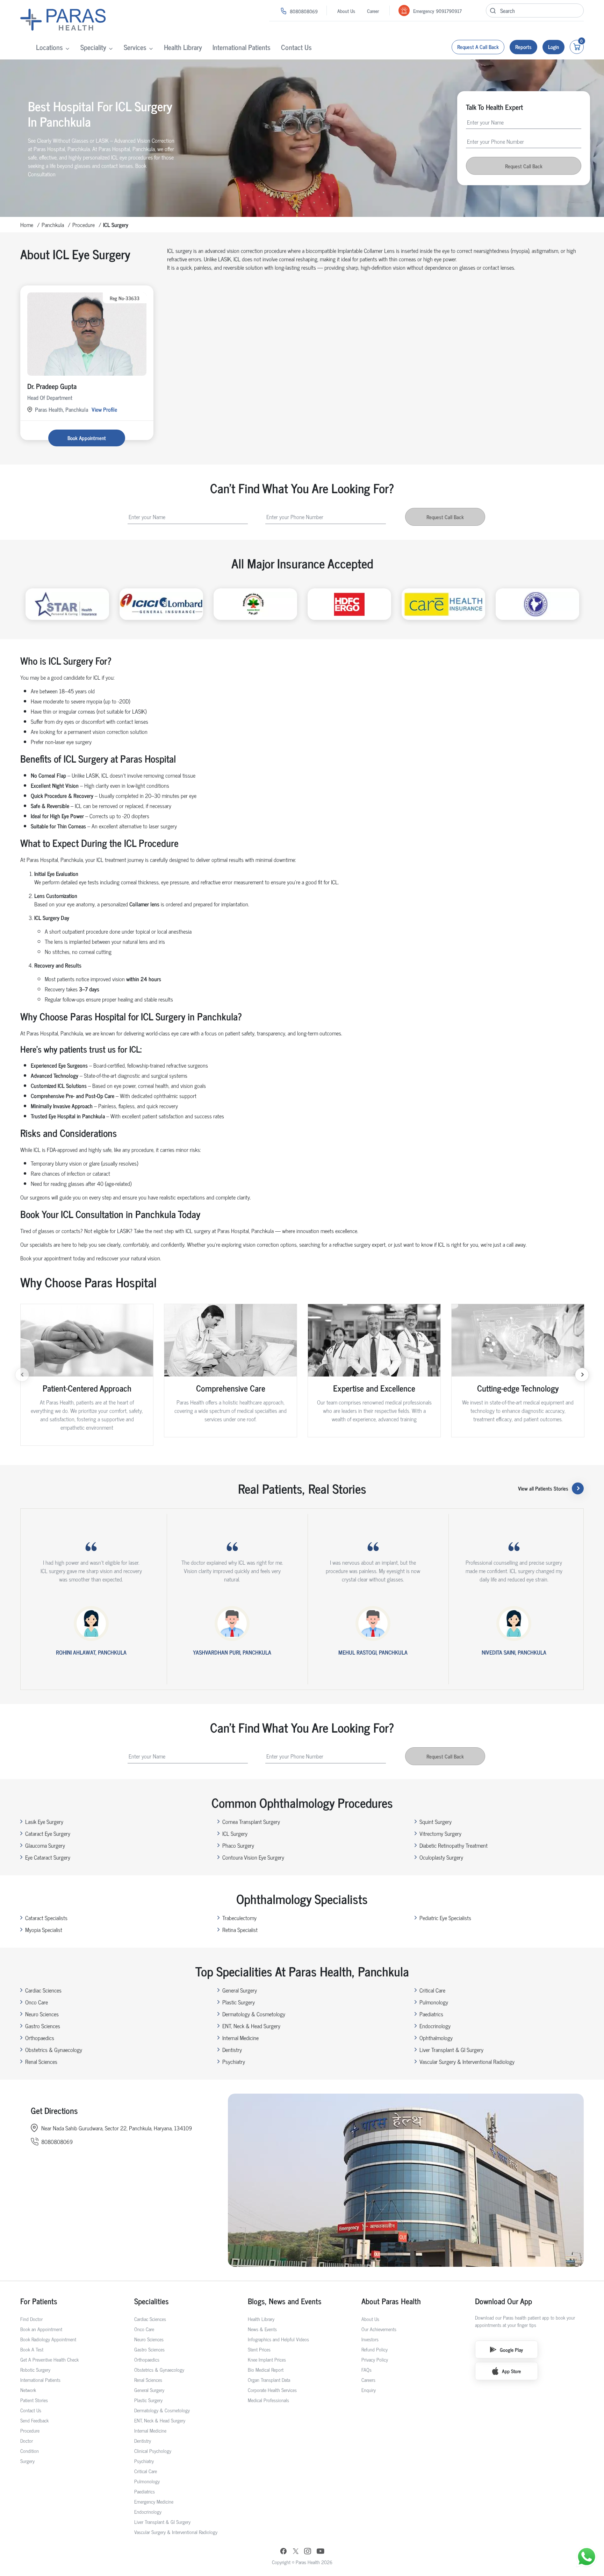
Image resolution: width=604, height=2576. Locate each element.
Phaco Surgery (238, 1845)
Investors (370, 2339)
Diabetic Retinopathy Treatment (454, 1845)
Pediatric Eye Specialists (445, 1918)
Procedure (84, 225)
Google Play (511, 2349)
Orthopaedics (40, 2038)
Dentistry (232, 2050)
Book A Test (32, 2349)
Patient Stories (34, 2400)
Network (28, 2390)
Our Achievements (379, 2329)
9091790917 (449, 11)
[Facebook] (283, 2552)
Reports (523, 47)
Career (373, 11)
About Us (346, 11)
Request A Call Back (478, 47)
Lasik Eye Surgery (44, 1821)
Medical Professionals (268, 2400)
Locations (49, 47)
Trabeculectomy (239, 1918)
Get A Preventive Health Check (49, 2359)
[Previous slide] (22, 1375)
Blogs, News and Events (285, 2301)
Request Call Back (524, 166)
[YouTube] (321, 2552)
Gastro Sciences (43, 2026)
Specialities (152, 2301)
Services (135, 47)
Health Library (183, 47)
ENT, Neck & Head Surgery (251, 2026)
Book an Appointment (41, 2329)
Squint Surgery (436, 1821)
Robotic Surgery (35, 2369)
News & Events (262, 2329)
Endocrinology (435, 2026)
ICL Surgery (235, 1833)
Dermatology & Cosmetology (254, 2014)
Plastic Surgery (239, 2002)
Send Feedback (34, 2420)
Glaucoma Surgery (45, 1845)
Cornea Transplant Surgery (251, 1821)
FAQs (366, 2369)
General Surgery (240, 1990)
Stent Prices (259, 2349)
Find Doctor (31, 2319)
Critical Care (432, 1990)
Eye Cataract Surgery (48, 1857)
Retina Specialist (240, 1930)
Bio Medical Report (266, 2369)
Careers (368, 2380)
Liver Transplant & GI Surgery (451, 2050)
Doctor (27, 2440)
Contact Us (296, 47)
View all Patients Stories (543, 1488)
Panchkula (53, 225)
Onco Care (37, 2002)
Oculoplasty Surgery (441, 1857)
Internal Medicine (240, 2038)
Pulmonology (434, 2002)
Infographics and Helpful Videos (278, 2339)
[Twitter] (296, 2552)
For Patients (39, 2301)
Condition (30, 2451)
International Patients (242, 47)
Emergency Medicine (154, 2501)
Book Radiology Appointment (48, 2339)
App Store (511, 2371)
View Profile (104, 409)
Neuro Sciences (42, 2014)
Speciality (93, 47)
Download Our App (504, 2301)
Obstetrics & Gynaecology (54, 2050)
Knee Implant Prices (267, 2359)
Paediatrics (431, 2014)
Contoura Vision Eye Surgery (253, 1857)
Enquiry (369, 2390)
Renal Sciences (41, 2061)
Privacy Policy (375, 2359)
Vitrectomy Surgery (440, 1833)
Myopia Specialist (44, 1930)
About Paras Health (391, 2301)
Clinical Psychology (153, 2451)
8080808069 (304, 11)
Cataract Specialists (46, 1918)
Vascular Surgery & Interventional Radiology (467, 2061)
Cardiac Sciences (43, 1990)
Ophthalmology (436, 2038)
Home (27, 225)
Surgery (27, 2461)
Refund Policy (375, 2349)
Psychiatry (234, 2061)
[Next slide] (582, 1375)
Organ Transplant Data (269, 2380)
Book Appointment (87, 438)
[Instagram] (308, 2552)
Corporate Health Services (272, 2390)
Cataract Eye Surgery (48, 1833)
